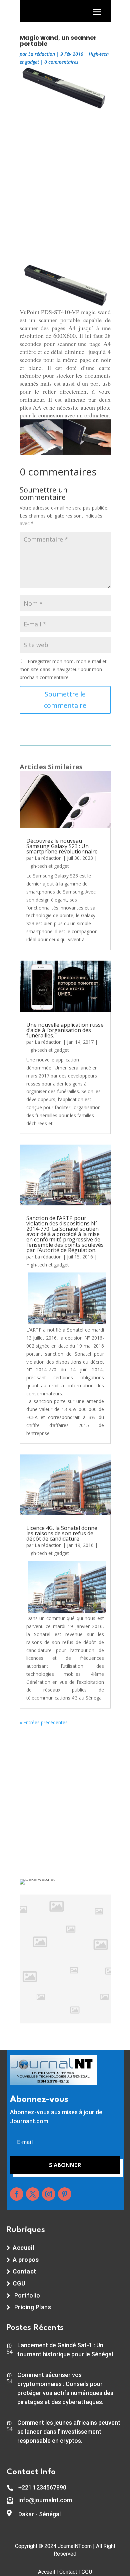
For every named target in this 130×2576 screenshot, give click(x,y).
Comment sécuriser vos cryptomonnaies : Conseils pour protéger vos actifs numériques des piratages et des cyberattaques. (65, 2388)
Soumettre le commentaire (65, 700)
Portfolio (27, 2295)
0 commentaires (61, 62)
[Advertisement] (65, 184)
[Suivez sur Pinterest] (65, 2194)
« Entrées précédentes (44, 1722)
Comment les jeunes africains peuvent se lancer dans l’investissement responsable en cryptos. (69, 2432)
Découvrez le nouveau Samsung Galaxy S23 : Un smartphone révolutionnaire (62, 846)
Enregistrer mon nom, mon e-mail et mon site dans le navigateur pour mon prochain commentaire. (63, 669)
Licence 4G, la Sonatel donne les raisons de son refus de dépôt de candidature (62, 1533)
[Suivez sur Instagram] (49, 2194)
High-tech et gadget (48, 866)
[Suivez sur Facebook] (17, 2194)
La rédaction (42, 54)
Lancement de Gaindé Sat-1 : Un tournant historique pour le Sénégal (65, 2350)
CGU (87, 2572)
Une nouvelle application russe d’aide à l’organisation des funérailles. (65, 1030)
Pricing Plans (33, 2307)
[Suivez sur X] (33, 2194)
